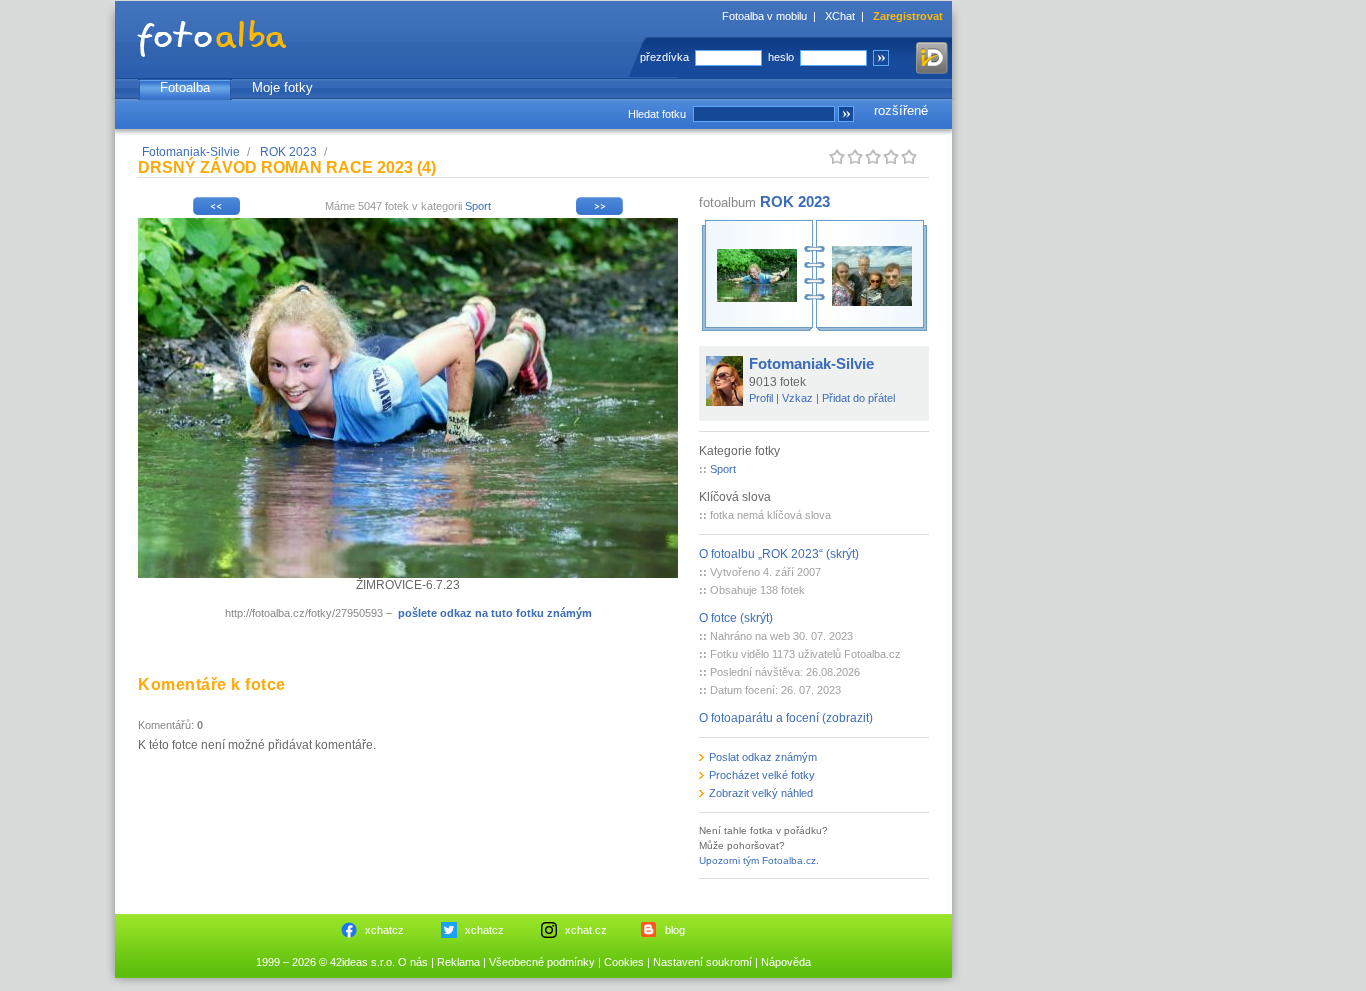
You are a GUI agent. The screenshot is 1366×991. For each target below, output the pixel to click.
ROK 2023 (288, 152)
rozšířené (901, 110)
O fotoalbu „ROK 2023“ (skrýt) (779, 554)
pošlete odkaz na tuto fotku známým (495, 613)
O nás (413, 962)
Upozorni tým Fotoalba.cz (757, 860)
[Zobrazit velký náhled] (408, 574)
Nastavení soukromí (702, 962)
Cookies (624, 962)
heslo (781, 57)
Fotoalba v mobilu (764, 16)
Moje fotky (282, 87)
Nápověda (786, 962)
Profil (761, 398)
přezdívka (664, 57)
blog (675, 930)
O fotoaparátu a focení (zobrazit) (786, 718)
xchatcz (384, 930)
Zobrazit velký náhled (761, 793)
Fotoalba (185, 87)
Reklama (458, 962)
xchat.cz (586, 930)
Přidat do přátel (858, 398)
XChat (840, 16)
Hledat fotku (657, 114)
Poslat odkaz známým (763, 757)
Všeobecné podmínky (542, 962)
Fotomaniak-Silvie (191, 152)
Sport (478, 206)
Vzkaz (797, 398)
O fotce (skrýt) (736, 618)
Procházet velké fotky (762, 775)
